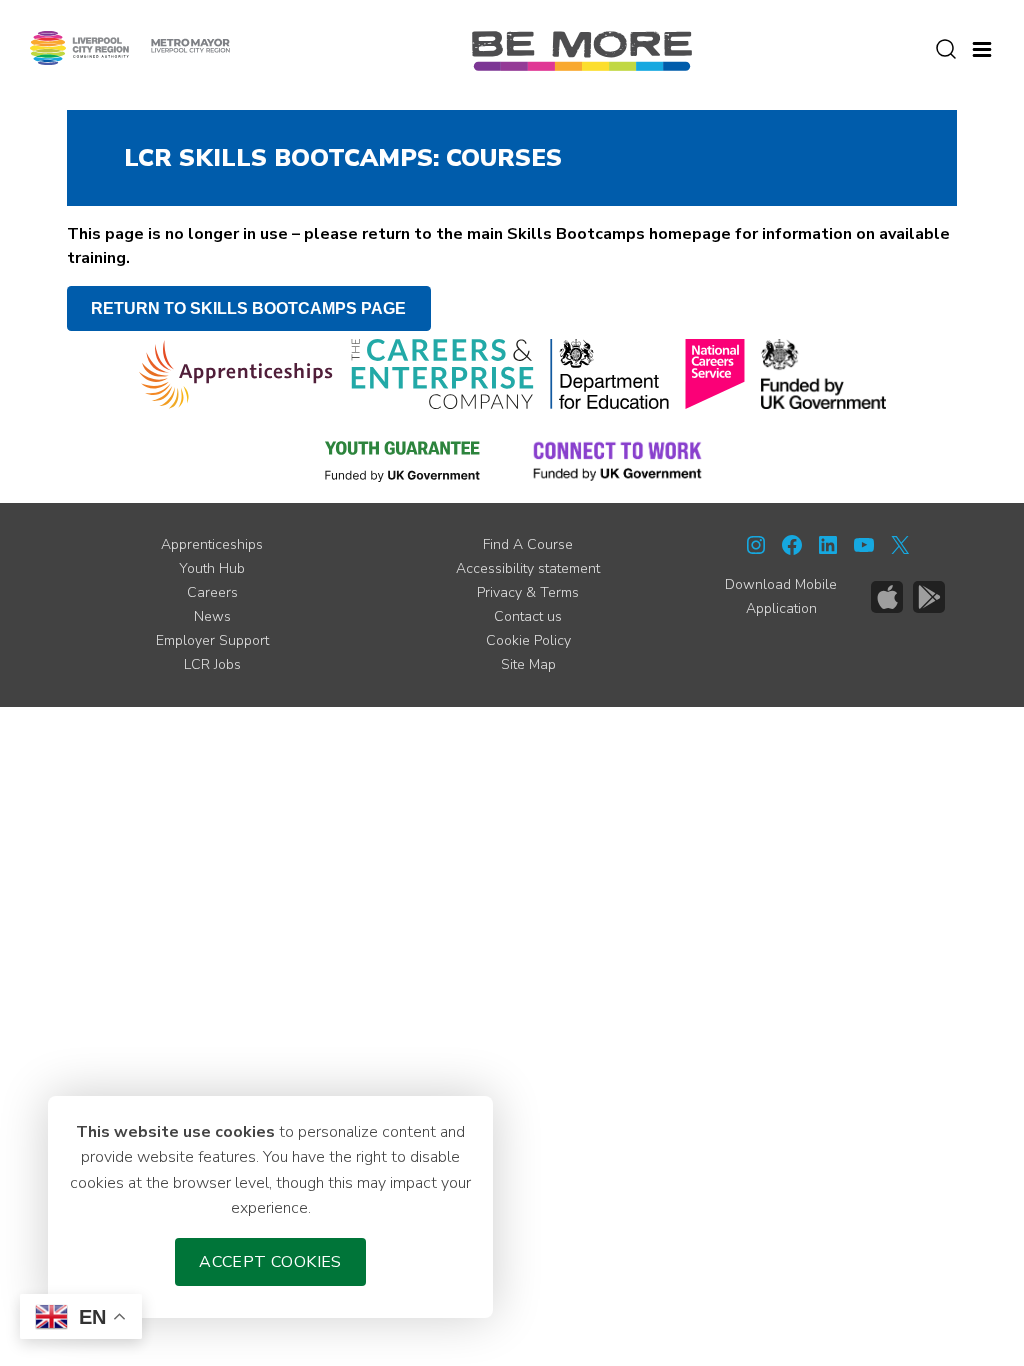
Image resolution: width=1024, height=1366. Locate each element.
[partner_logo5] (823, 374)
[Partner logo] (130, 47)
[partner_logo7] (617, 460)
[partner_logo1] (236, 374)
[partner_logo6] (404, 460)
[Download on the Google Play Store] (929, 597)
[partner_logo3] (609, 374)
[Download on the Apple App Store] (887, 597)
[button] (982, 47)
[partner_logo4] (715, 374)
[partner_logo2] (442, 374)
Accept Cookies (270, 1262)
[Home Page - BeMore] (582, 50)
